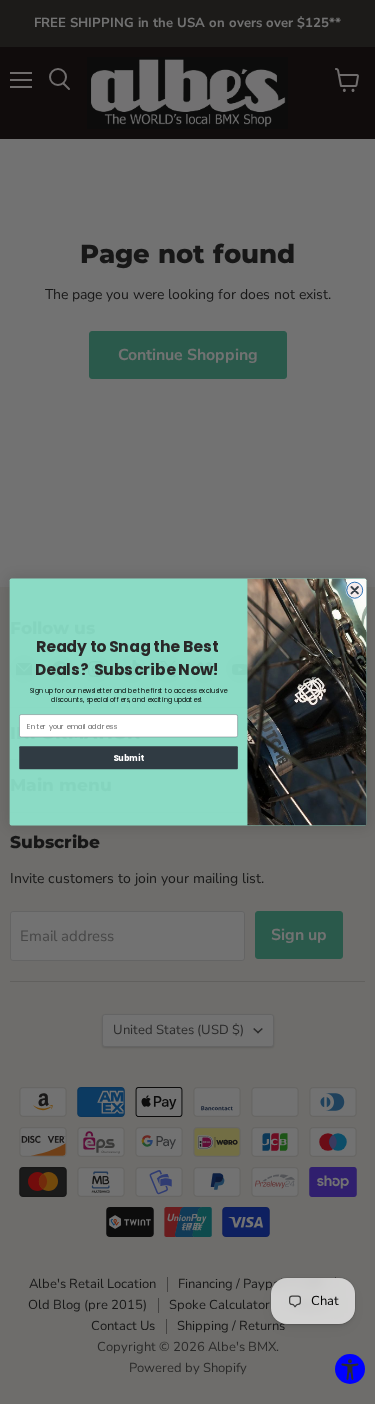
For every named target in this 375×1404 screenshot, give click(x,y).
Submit (128, 757)
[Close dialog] (354, 590)
